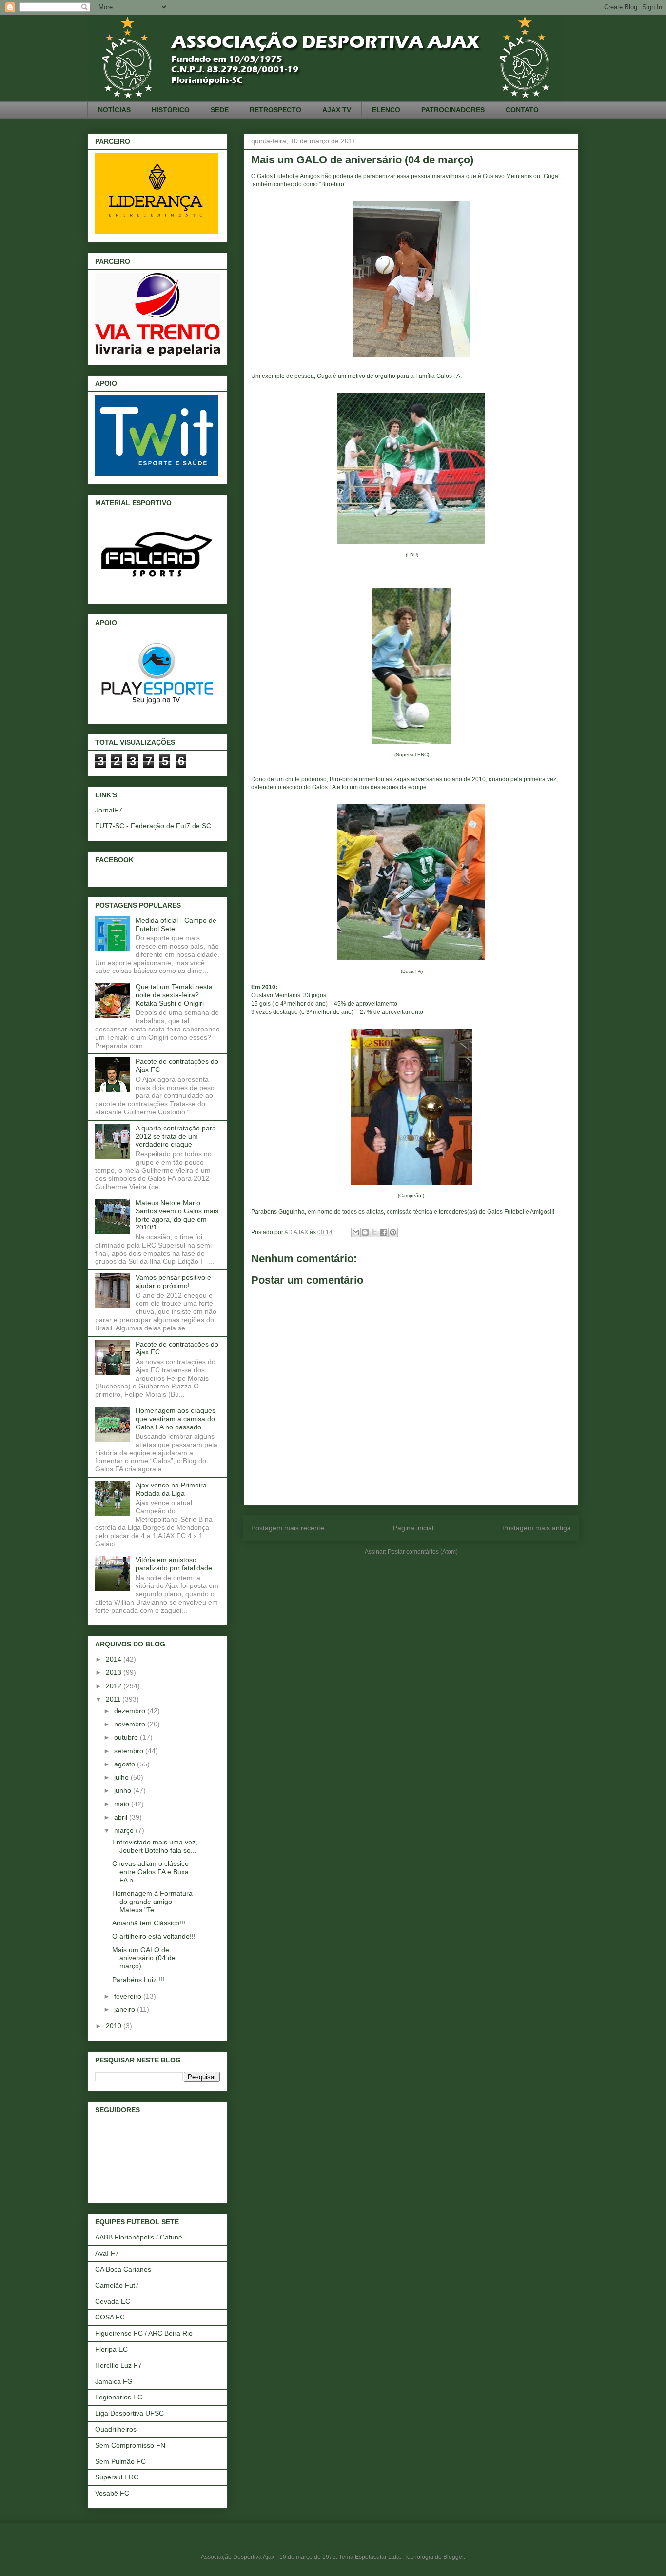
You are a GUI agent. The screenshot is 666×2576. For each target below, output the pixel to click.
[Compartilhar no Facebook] (384, 1232)
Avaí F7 (107, 2253)
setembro (130, 1751)
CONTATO (522, 110)
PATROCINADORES (453, 110)
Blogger (453, 2557)
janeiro (126, 2009)
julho (122, 1777)
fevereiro (129, 1996)
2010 (115, 2026)
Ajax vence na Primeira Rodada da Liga (171, 1489)
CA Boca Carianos (123, 2269)
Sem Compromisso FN (130, 2445)
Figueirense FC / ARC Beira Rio (144, 2333)
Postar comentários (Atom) (423, 1552)
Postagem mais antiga (537, 1528)
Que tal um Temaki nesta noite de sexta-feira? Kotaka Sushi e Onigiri (174, 995)
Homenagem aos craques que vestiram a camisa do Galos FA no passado (176, 1419)
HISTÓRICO (171, 110)
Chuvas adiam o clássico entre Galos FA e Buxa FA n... (150, 1872)
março (125, 1830)
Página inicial (413, 1528)
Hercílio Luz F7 (118, 2365)
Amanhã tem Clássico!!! (149, 1923)
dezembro (131, 1711)
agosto (126, 1764)
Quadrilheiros (116, 2429)
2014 (115, 1659)
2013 (115, 1672)
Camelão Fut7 (117, 2285)
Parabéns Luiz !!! (138, 1980)
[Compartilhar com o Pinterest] (393, 1232)
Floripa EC (111, 2349)
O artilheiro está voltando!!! (154, 1936)
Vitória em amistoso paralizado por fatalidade (174, 1564)
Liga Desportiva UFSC (129, 2413)
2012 (115, 1686)
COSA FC (110, 2317)
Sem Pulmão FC (120, 2461)
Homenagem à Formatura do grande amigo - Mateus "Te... (152, 1902)
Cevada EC (113, 2301)
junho (124, 1790)
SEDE (220, 110)
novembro (131, 1724)
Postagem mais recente (288, 1528)
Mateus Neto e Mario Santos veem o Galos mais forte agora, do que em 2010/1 (177, 1215)
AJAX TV (337, 110)
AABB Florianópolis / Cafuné (139, 2237)
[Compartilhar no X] (374, 1232)
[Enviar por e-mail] (356, 1232)
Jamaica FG (114, 2381)
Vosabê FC (112, 2493)
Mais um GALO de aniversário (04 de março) (144, 1958)
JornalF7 (109, 810)
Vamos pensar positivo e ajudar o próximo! (173, 1281)
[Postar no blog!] (365, 1232)
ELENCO (386, 110)
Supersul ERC (117, 2477)
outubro (127, 1737)
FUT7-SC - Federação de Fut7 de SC (153, 826)
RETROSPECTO (275, 110)
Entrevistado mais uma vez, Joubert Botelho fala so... (155, 1846)
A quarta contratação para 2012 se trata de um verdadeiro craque (176, 1136)
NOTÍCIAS (114, 110)
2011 (114, 1699)
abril (122, 1817)
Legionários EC (119, 2397)
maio (123, 1804)
